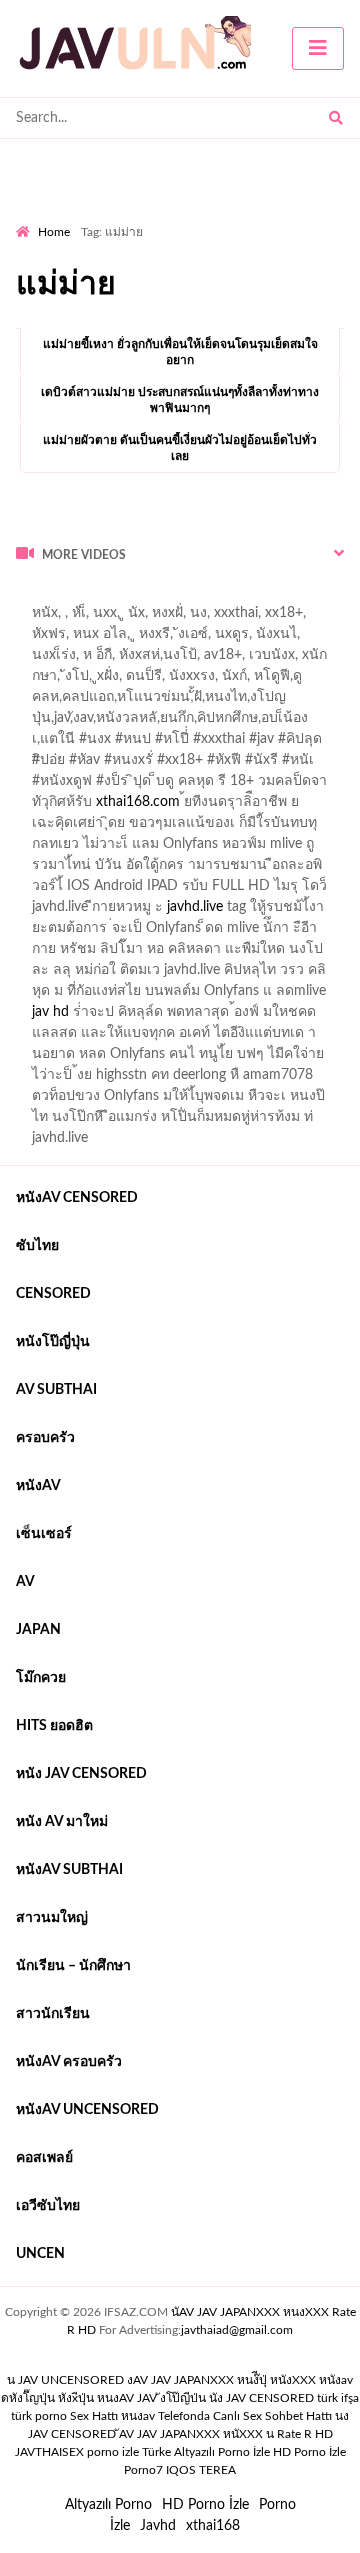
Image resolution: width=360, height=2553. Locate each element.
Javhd (158, 2526)
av (25, 1582)
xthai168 (213, 2526)
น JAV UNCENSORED (65, 2380)
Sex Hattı (94, 2416)
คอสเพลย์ (44, 2158)
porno (34, 597)
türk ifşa (338, 2398)
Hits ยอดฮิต (54, 1726)
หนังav (38, 1486)
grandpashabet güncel (95, 639)
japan (38, 1630)
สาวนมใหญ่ (52, 1918)
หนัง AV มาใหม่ (62, 1822)
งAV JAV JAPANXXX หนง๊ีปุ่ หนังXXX (221, 2380)
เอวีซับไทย (48, 2206)
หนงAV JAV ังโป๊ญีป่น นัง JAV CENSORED (205, 2398)
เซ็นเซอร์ (44, 1534)
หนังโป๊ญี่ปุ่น (53, 1342)
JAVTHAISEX (49, 2452)
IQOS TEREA (201, 2470)
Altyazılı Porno (108, 2505)
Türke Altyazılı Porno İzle (206, 2452)
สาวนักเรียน (53, 2014)
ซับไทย (37, 1246)
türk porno (39, 2416)
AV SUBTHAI (56, 1390)
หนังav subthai (69, 1870)
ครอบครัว (45, 1438)
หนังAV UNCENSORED (87, 2110)
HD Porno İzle (205, 2505)
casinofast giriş (306, 618)
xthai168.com (138, 802)
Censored (53, 1294)
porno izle (87, 597)
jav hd (50, 1012)
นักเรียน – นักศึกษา (73, 1966)
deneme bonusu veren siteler (156, 618)
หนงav (138, 2416)
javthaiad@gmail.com (237, 2330)
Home (54, 232)
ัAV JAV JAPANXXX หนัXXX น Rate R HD (226, 2434)
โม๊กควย (41, 1678)
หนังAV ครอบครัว (69, 2062)
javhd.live (195, 907)
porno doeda (160, 597)
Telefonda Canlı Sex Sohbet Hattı (245, 2416)
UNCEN (40, 2254)
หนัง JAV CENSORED (81, 1774)
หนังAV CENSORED (77, 1198)
